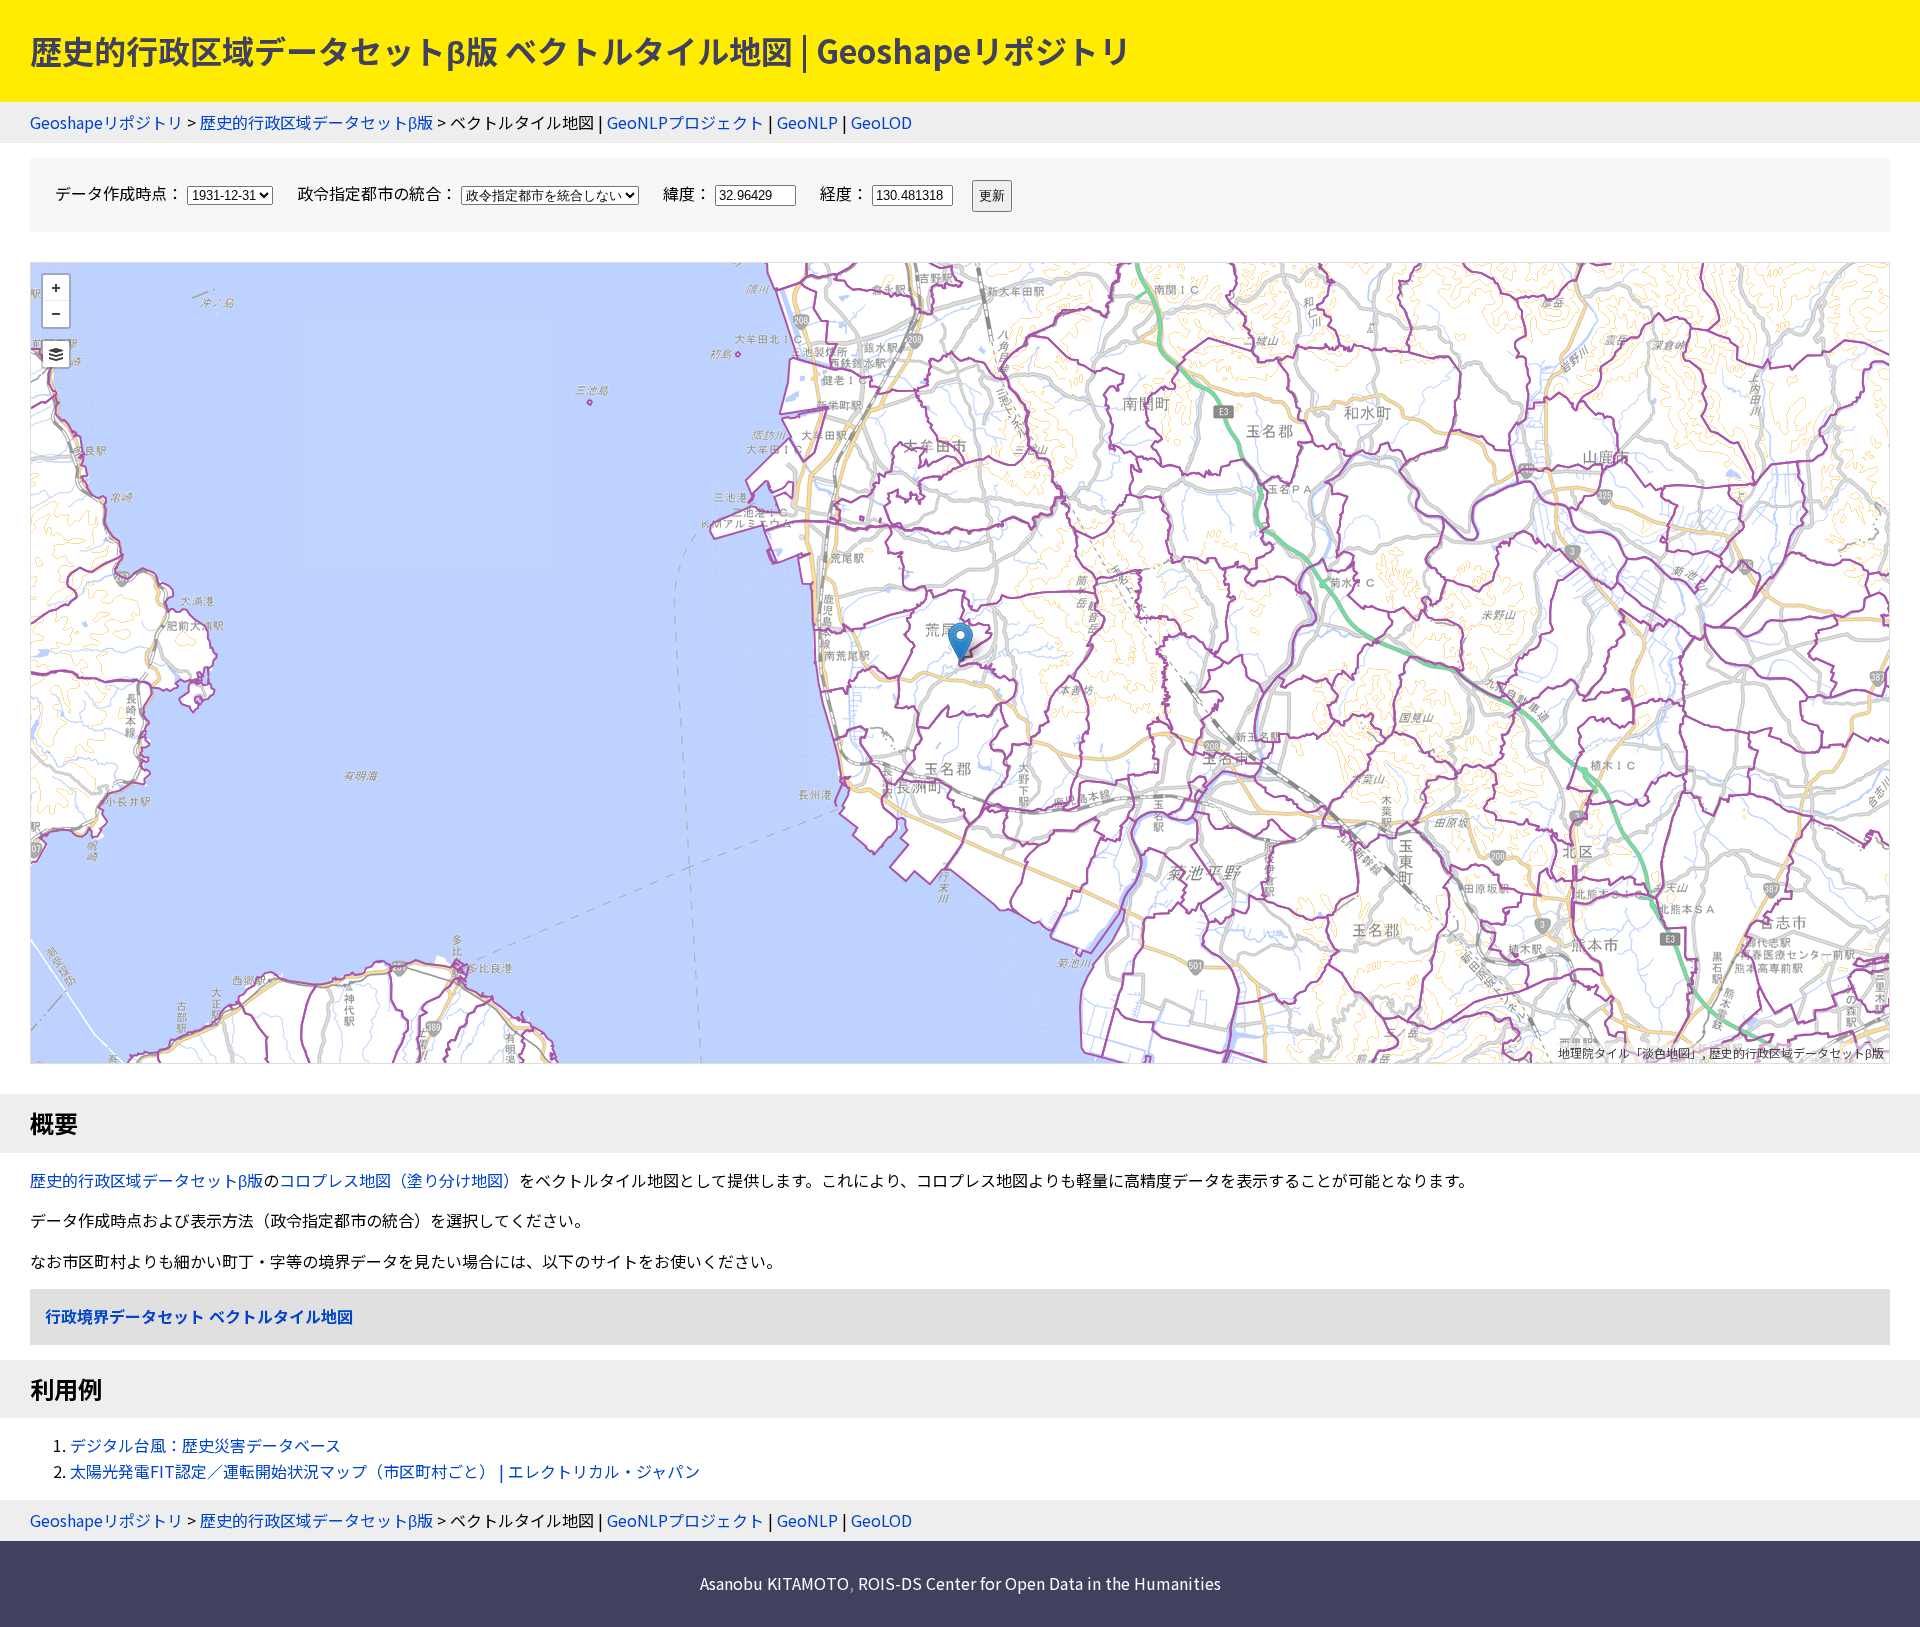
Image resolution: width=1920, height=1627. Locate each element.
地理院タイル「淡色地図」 (1630, 1052)
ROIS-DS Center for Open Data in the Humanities (1039, 1583)
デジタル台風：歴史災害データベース (205, 1445)
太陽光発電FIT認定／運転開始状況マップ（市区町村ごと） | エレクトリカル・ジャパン (385, 1471)
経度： (846, 193)
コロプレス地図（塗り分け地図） (399, 1180)
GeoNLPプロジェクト (685, 122)
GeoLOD (881, 122)
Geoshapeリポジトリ (106, 122)
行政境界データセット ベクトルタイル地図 (199, 1316)
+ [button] (56, 288)
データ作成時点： (121, 193)
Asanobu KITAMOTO (774, 1583)
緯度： (689, 193)
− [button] (56, 314)
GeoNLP (807, 122)
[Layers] (56, 354)
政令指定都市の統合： (379, 193)
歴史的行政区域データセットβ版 (316, 122)
